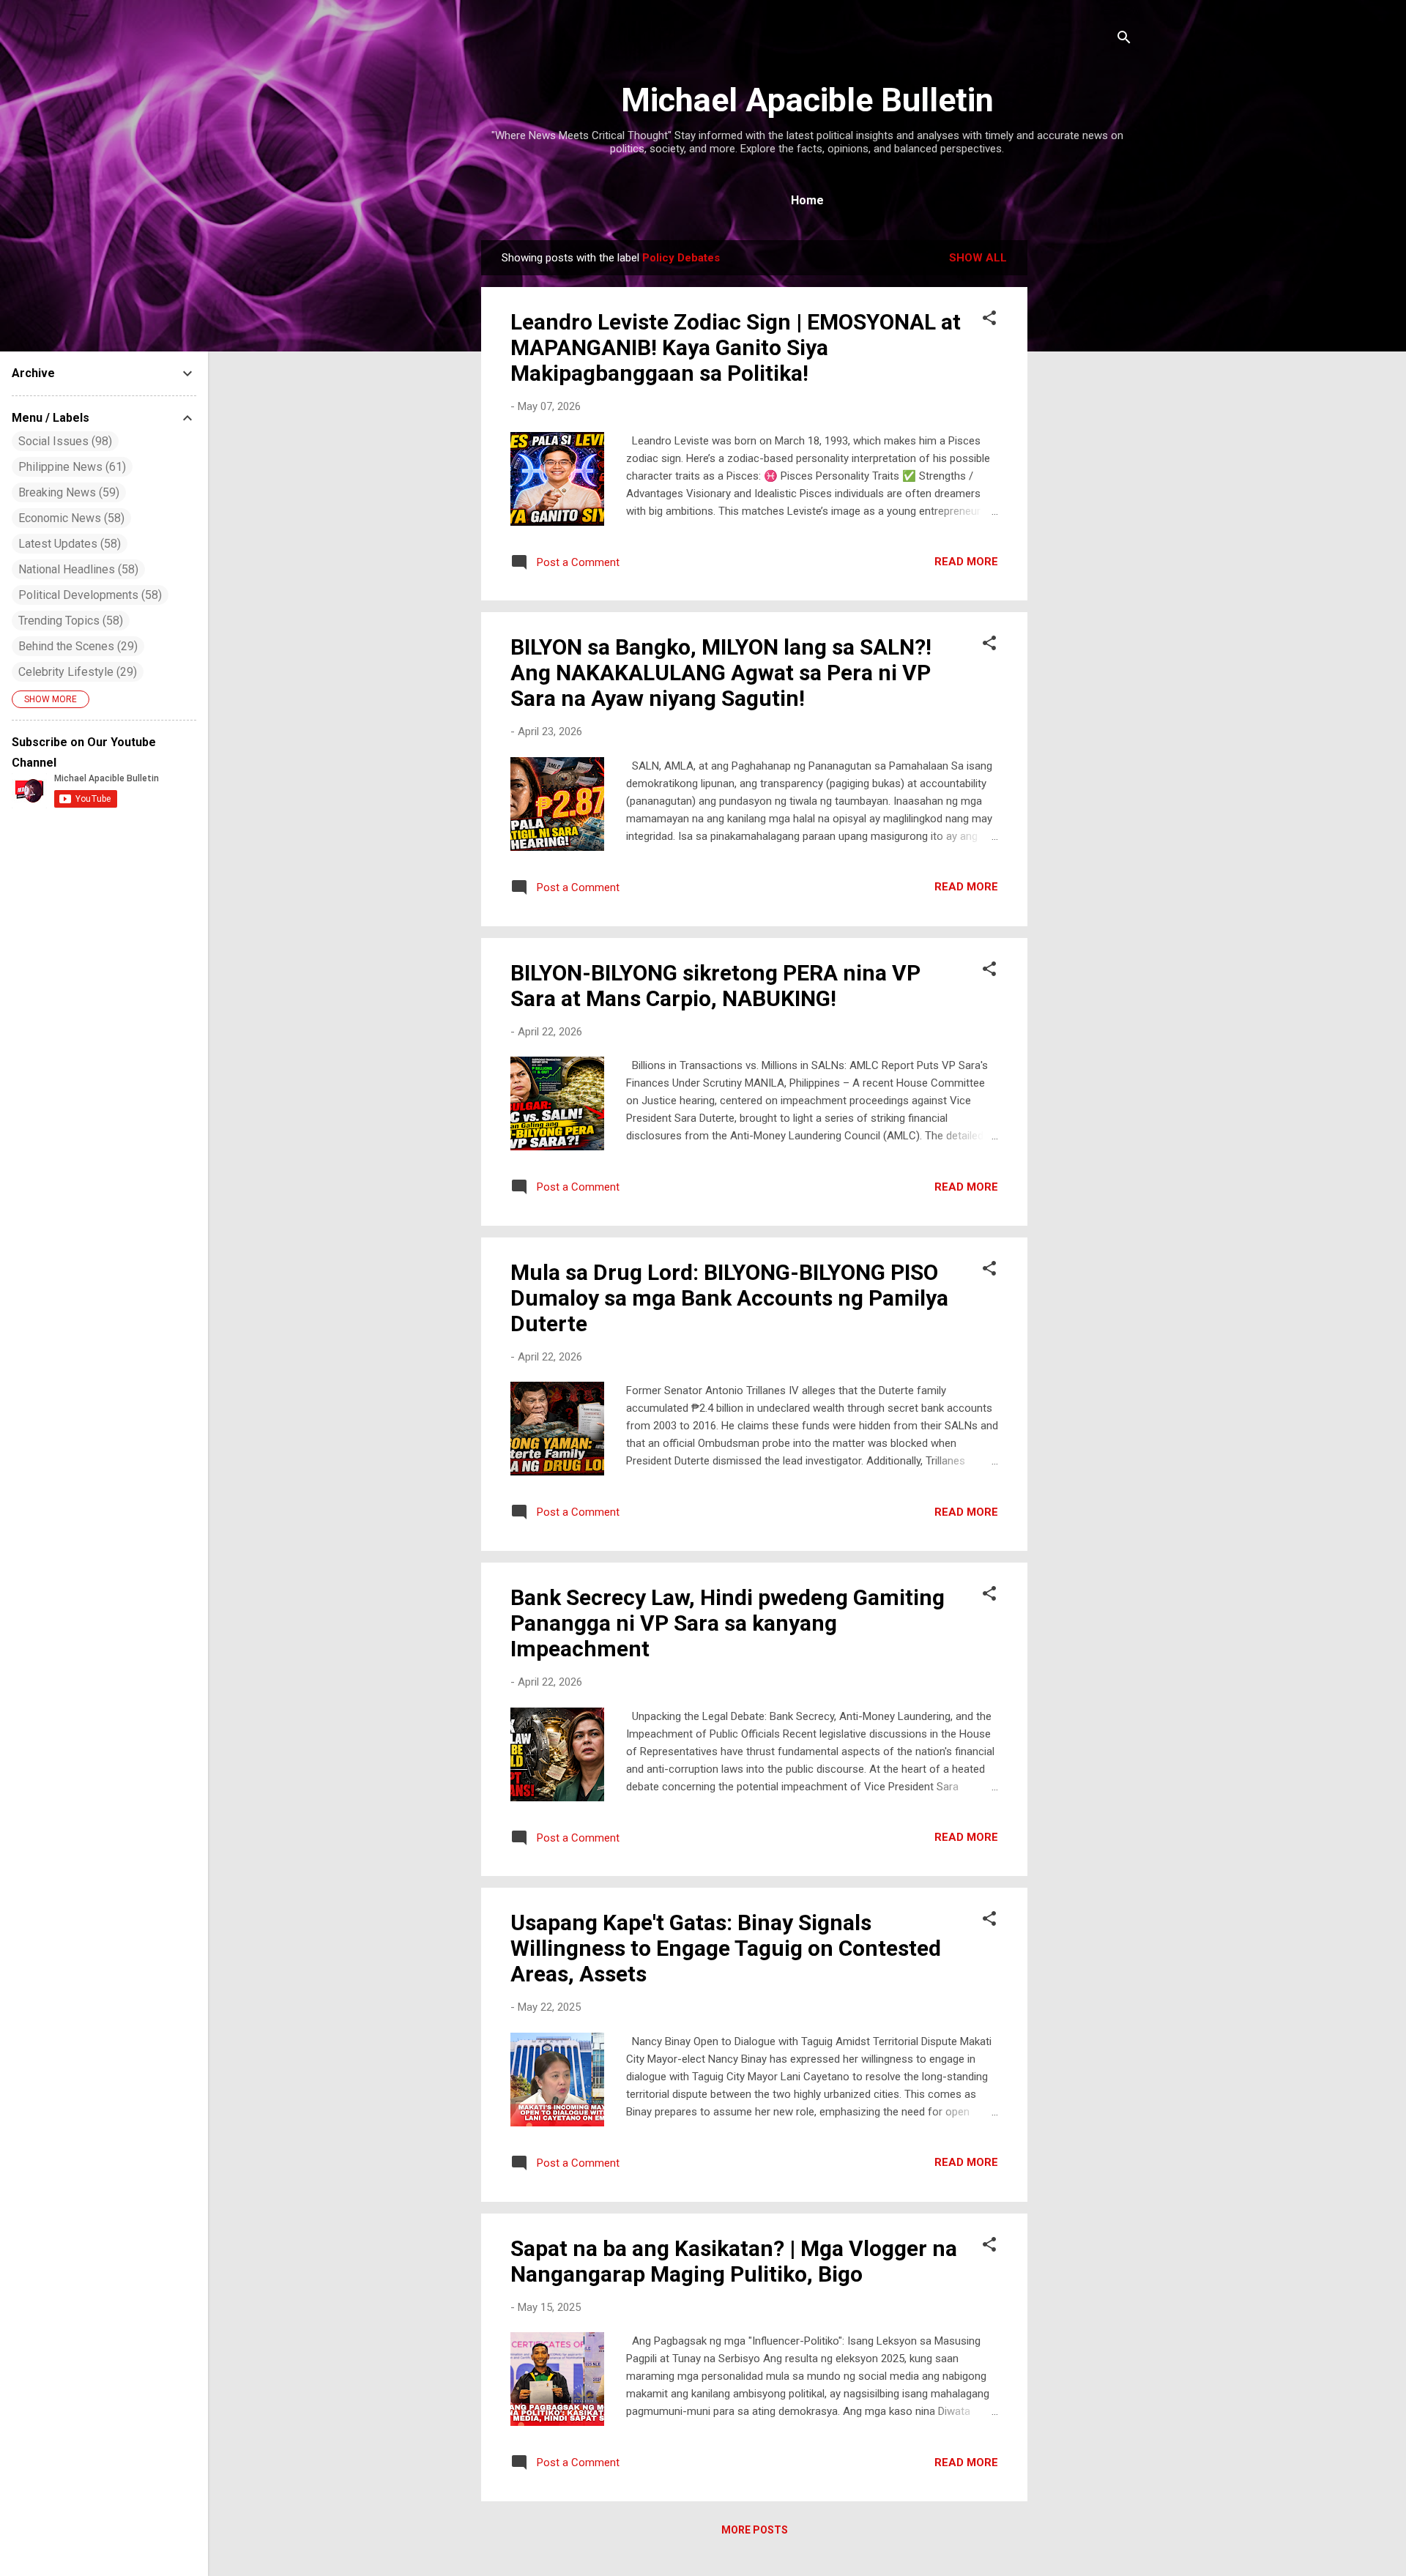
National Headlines (77, 569)
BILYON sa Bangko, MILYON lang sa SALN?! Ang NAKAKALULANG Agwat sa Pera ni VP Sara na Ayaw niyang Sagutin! (721, 673)
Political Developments (88, 595)
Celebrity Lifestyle (76, 672)
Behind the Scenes (76, 646)
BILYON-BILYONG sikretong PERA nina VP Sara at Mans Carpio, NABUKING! (715, 986)
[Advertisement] (1086, 460)
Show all (978, 258)
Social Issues (63, 441)
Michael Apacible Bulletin (807, 100)
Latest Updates (68, 544)
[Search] (1124, 40)
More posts (755, 2530)
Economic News (70, 518)
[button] (989, 320)
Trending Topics (69, 621)
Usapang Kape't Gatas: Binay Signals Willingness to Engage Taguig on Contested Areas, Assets (726, 1948)
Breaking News (67, 492)
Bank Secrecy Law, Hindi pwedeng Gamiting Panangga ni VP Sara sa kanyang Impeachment (728, 1623)
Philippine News (70, 467)
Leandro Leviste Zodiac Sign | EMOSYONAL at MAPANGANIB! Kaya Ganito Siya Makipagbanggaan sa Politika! (736, 347)
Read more (966, 562)
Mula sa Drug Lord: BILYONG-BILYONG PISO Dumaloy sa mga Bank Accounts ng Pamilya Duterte (729, 1298)
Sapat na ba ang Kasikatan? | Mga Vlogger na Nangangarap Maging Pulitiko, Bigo (734, 2261)
